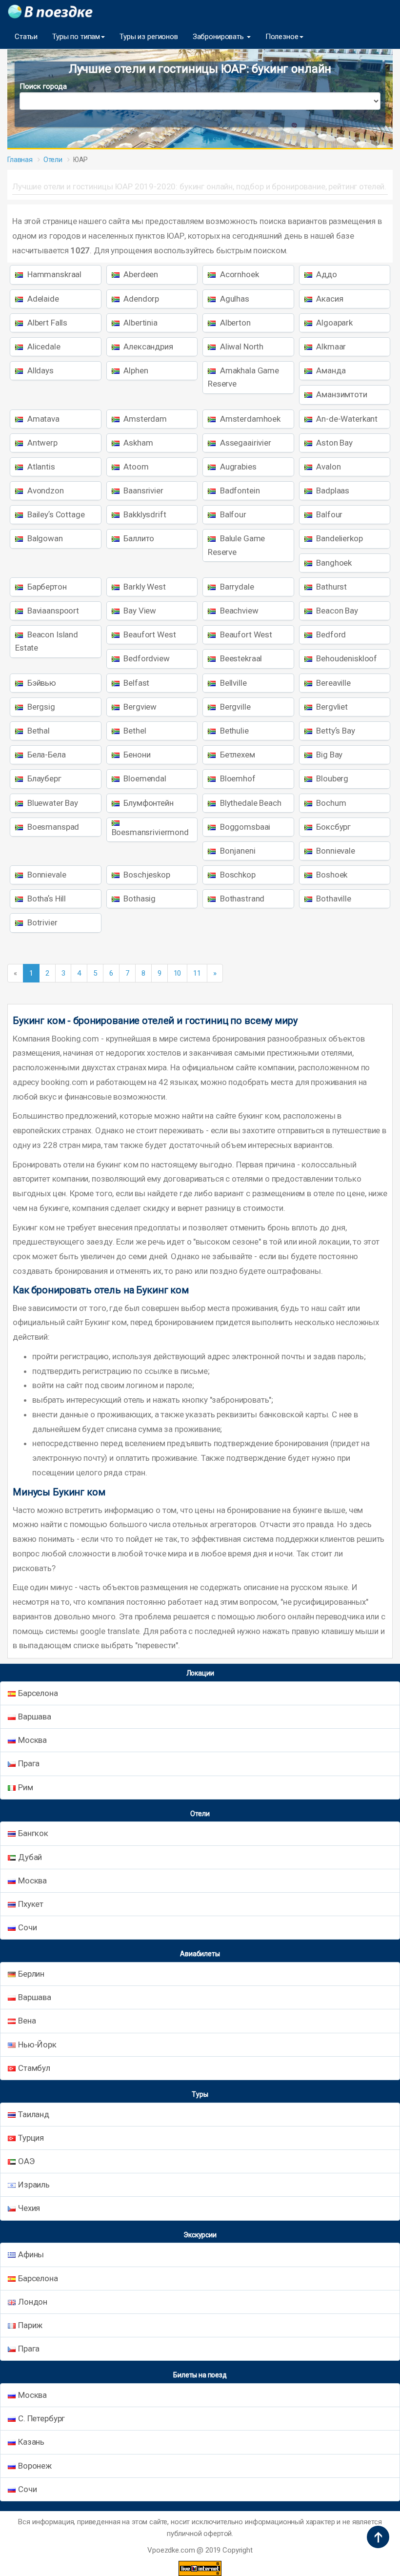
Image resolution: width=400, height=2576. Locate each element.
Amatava (42, 419)
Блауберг (43, 778)
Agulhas (234, 299)
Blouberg (332, 778)
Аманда (330, 370)
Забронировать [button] (219, 37)
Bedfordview (146, 658)
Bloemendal (144, 778)
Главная (20, 160)
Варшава (35, 1717)
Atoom (135, 467)
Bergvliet (331, 707)
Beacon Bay (336, 611)
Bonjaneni (237, 851)
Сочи (27, 1927)
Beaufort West (149, 634)
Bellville (232, 683)
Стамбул (34, 2068)
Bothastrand (241, 899)
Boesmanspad (52, 827)
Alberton (234, 323)
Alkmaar (330, 347)
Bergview (140, 707)
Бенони (136, 755)
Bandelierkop (339, 538)
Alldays (40, 370)
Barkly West (144, 587)
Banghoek (333, 563)
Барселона (38, 1693)
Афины (31, 2254)
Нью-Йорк (37, 2044)
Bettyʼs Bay (335, 731)
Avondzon (45, 491)
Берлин (31, 1974)
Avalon (328, 467)
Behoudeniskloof (346, 658)
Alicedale (43, 347)
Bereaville (333, 683)
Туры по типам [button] (76, 37)
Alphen (135, 370)
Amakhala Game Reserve (243, 377)
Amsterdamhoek (249, 419)
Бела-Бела (46, 755)
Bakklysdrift (144, 514)
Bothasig (139, 899)
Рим (26, 1787)
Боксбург (333, 827)
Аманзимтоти (341, 394)
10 (178, 973)
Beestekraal (240, 658)
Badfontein (239, 491)
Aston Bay (334, 443)
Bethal (38, 731)
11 (197, 973)
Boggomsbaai (244, 827)
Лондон (33, 2302)
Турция (31, 2138)
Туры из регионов (149, 37)
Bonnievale (335, 851)
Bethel (134, 731)
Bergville (234, 707)
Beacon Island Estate (47, 641)
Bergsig (40, 707)
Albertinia (140, 323)
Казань (31, 2442)
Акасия (329, 299)
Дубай (30, 1857)
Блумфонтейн (148, 803)
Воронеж (35, 2466)
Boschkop (237, 875)
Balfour (232, 514)
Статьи (26, 37)
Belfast (136, 683)
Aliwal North (241, 347)
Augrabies (237, 467)
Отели (53, 160)
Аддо (326, 274)
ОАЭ (26, 2161)
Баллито (138, 538)
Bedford (330, 634)
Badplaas (332, 491)
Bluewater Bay (52, 803)
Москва (32, 1740)
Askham (138, 443)
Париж (30, 2325)
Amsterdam (145, 419)
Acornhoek (239, 274)
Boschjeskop (146, 875)
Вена (27, 2021)
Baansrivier (143, 491)
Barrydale (236, 587)
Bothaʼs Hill (46, 899)
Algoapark (334, 323)
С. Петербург (41, 2418)
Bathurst (331, 587)
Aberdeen (140, 274)
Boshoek (331, 875)
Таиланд (34, 2114)
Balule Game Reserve (236, 545)
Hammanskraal (53, 274)
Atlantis (40, 467)
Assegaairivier (245, 443)
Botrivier (41, 922)
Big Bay (329, 755)
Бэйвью (41, 683)
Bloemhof (237, 778)
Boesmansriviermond (150, 832)
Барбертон (46, 587)
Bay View (139, 611)
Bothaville (333, 899)
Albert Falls (46, 323)
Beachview (238, 611)
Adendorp (141, 299)
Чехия (29, 2208)
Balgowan (44, 538)
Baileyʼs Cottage (55, 514)
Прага (29, 1763)
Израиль (34, 2185)
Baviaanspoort (52, 611)
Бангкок (33, 1833)
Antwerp (41, 443)
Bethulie (233, 731)
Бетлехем (237, 755)
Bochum (330, 803)
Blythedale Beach (250, 803)
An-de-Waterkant (346, 419)
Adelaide (42, 299)
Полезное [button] (282, 37)
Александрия (148, 347)
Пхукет (31, 1904)
